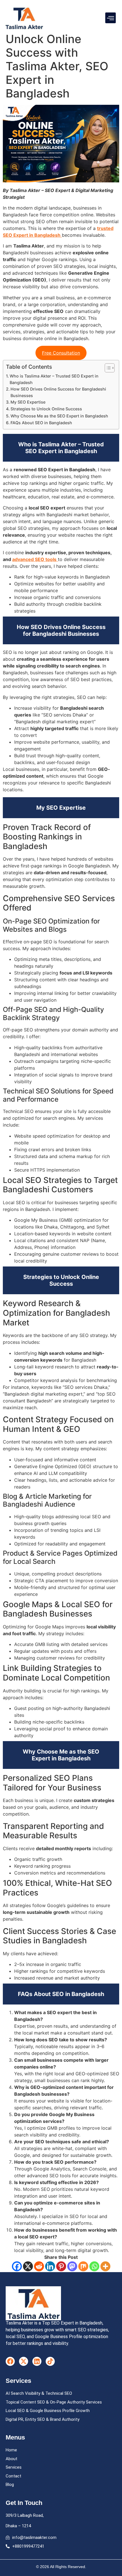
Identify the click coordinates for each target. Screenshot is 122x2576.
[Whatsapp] (94, 2266)
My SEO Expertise (28, 402)
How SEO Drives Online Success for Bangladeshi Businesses (58, 392)
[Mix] (83, 2266)
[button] (111, 18)
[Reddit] (39, 2266)
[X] (28, 2266)
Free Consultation (61, 353)
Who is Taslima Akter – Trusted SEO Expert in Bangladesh (54, 379)
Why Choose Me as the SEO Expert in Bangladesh (59, 416)
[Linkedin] (50, 2266)
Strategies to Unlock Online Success (46, 409)
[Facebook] (17, 2266)
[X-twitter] (24, 2361)
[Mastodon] (72, 2266)
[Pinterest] (61, 2266)
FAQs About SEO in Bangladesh (41, 423)
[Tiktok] (50, 2361)
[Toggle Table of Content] (107, 368)
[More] (105, 2266)
